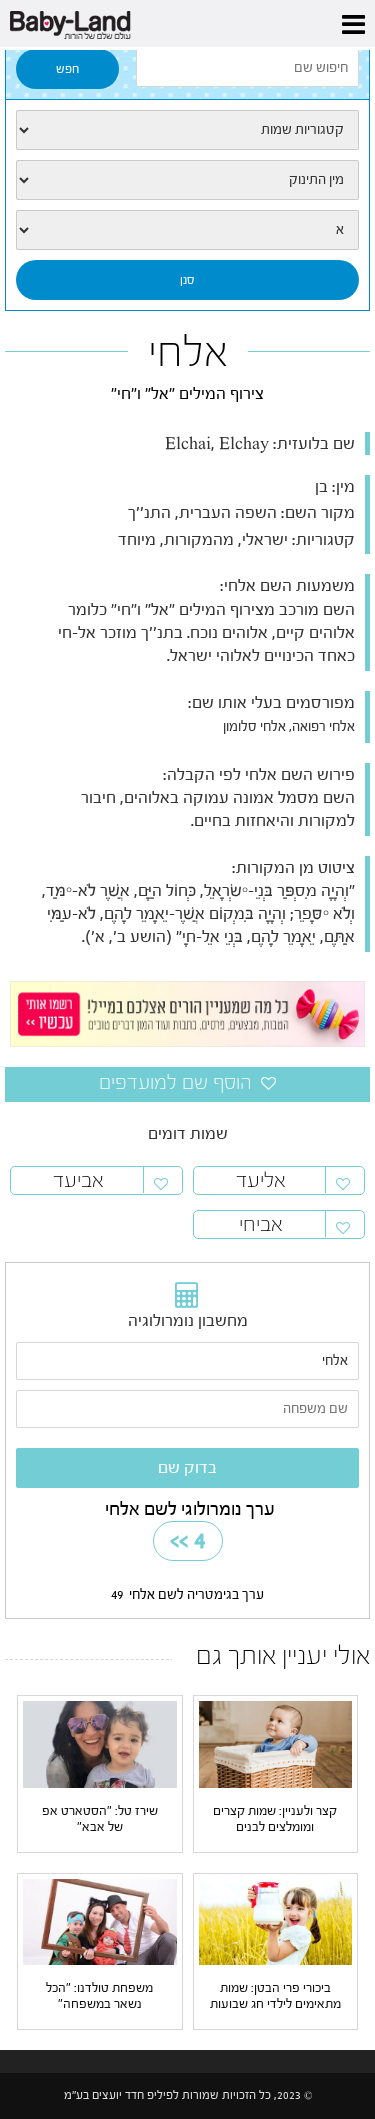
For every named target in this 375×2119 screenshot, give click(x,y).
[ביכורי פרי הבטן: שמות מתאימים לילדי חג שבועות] (276, 1921)
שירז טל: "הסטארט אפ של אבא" (100, 1818)
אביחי (261, 1224)
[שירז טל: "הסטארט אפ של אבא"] (100, 1744)
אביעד (78, 1180)
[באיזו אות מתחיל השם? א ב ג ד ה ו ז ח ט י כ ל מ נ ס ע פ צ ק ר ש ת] (187, 230)
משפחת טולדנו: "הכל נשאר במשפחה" (99, 1995)
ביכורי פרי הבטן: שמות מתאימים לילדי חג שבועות (275, 1995)
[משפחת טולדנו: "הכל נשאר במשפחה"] (100, 1921)
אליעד (261, 1180)
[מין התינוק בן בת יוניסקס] (187, 180)
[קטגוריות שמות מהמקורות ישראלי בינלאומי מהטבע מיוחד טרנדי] (187, 130)
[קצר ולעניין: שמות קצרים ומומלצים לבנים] (276, 1744)
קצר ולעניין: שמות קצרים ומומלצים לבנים (275, 1818)
